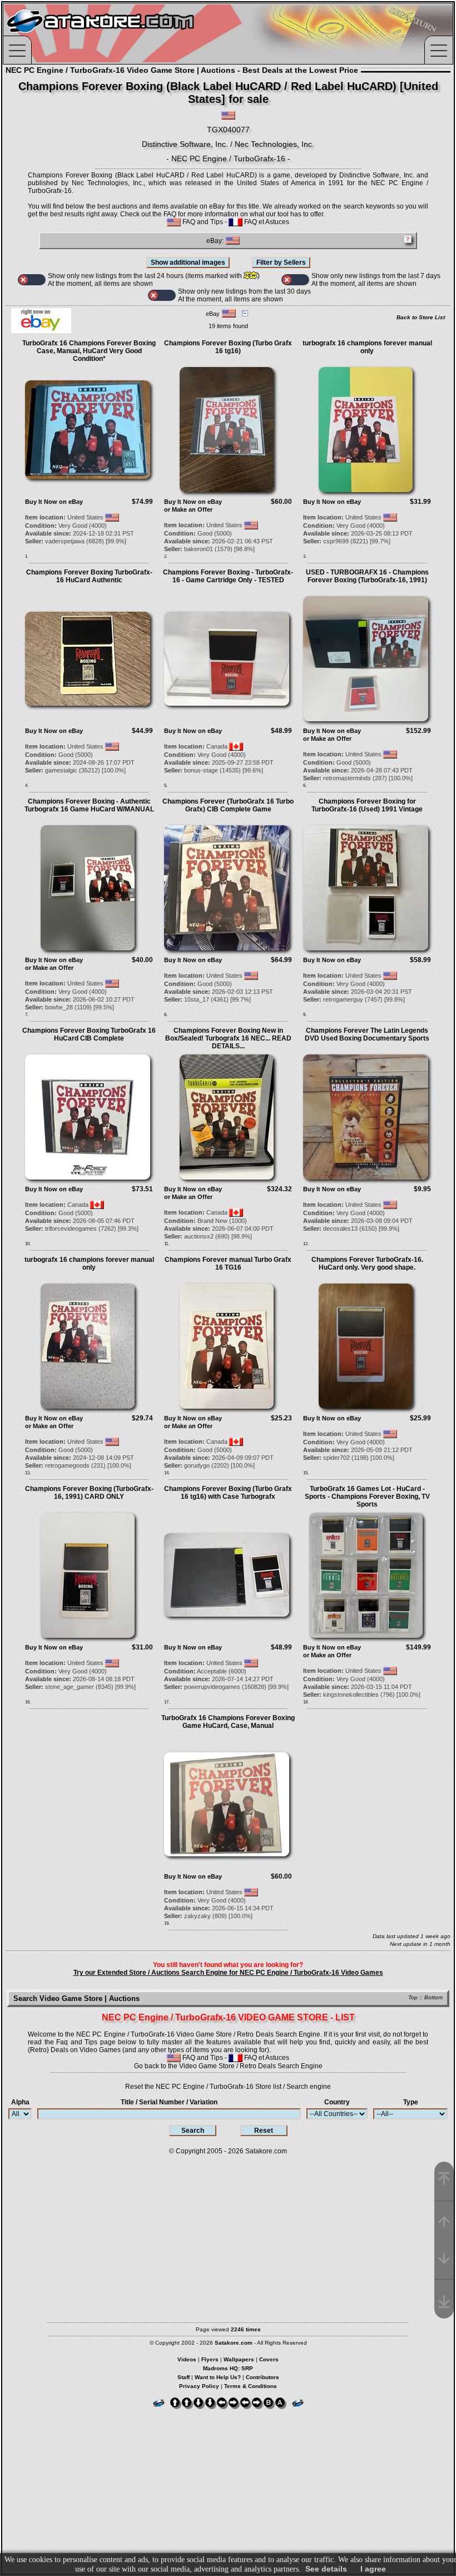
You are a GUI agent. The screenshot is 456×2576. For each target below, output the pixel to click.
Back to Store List (421, 317)
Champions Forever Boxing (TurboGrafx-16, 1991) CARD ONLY (89, 1493)
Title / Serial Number (169, 2102)
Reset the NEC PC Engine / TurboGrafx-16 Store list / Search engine (228, 2087)
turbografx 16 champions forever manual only (367, 347)
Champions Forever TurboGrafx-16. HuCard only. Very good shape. (367, 1264)
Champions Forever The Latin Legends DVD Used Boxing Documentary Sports (367, 1034)
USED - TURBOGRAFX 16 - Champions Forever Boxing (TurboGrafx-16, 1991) (367, 576)
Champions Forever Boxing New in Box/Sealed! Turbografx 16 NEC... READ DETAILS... (228, 1038)
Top (413, 1997)
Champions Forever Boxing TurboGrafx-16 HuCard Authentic (89, 576)
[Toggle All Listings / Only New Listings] (32, 280)
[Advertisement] (228, 2233)
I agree (373, 2569)
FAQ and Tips (202, 222)
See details (326, 2569)
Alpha (20, 2102)
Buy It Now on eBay (54, 502)
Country (337, 2102)
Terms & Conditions (251, 2386)
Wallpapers (239, 2359)
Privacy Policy (199, 2386)
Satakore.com (266, 2151)
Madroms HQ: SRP (228, 2368)
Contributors (262, 2377)
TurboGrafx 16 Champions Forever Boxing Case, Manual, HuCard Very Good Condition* (89, 351)
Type (411, 2102)
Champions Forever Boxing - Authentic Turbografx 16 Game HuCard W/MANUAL (89, 805)
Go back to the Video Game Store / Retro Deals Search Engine (228, 2066)
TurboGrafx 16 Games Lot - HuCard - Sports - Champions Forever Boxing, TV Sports (367, 1497)
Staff (184, 2377)
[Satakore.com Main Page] (126, 34)
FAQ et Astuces (266, 222)
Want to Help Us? (218, 2377)
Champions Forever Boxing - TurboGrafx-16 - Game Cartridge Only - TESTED (228, 576)
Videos (187, 2359)
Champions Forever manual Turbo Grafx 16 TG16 (228, 1264)
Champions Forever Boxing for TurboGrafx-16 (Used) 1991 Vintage (367, 805)
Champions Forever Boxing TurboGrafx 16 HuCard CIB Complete (89, 1034)
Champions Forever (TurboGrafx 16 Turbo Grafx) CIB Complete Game (228, 805)
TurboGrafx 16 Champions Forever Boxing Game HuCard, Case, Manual (228, 1722)
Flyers (210, 2359)
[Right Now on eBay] (41, 331)
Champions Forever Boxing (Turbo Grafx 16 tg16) (228, 347)
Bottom (433, 1997)
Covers (269, 2359)
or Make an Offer (188, 509)
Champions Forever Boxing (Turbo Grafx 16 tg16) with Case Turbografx (228, 1493)
